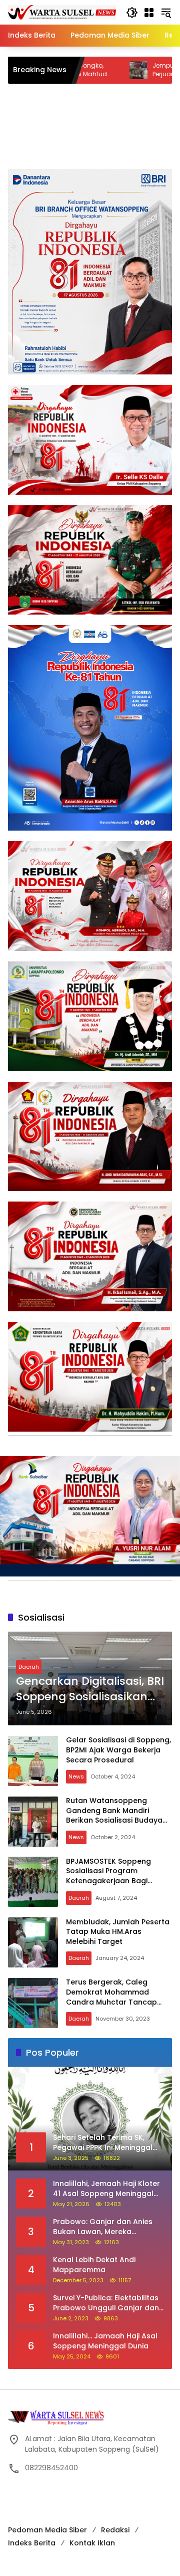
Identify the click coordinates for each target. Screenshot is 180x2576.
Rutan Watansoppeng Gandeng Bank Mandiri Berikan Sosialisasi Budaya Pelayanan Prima (114, 1815)
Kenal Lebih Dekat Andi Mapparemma (94, 2265)
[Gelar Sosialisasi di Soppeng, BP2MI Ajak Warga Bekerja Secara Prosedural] (33, 1761)
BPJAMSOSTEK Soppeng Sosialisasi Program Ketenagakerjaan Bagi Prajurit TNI (108, 1876)
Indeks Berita (32, 2543)
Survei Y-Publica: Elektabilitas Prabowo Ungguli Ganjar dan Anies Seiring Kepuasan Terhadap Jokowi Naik (106, 2303)
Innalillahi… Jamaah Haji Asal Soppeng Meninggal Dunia (105, 2341)
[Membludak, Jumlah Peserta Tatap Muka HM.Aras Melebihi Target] (33, 1942)
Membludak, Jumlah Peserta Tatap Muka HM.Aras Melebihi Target (118, 1932)
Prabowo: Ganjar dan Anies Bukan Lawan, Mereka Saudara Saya (103, 2227)
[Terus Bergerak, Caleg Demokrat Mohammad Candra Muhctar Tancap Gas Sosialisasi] (33, 2003)
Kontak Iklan (92, 2543)
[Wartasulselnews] (62, 12)
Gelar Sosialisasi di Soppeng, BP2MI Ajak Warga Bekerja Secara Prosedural (118, 1750)
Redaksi (115, 2530)
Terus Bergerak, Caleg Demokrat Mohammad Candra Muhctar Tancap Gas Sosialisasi (111, 1997)
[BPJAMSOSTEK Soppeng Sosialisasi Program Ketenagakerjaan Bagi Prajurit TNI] (33, 1882)
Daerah (29, 1667)
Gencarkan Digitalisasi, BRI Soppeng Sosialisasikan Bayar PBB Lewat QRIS (90, 1689)
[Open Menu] (149, 13)
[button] (132, 13)
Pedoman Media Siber (47, 2530)
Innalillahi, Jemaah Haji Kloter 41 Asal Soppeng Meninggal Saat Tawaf (106, 2189)
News (76, 1776)
